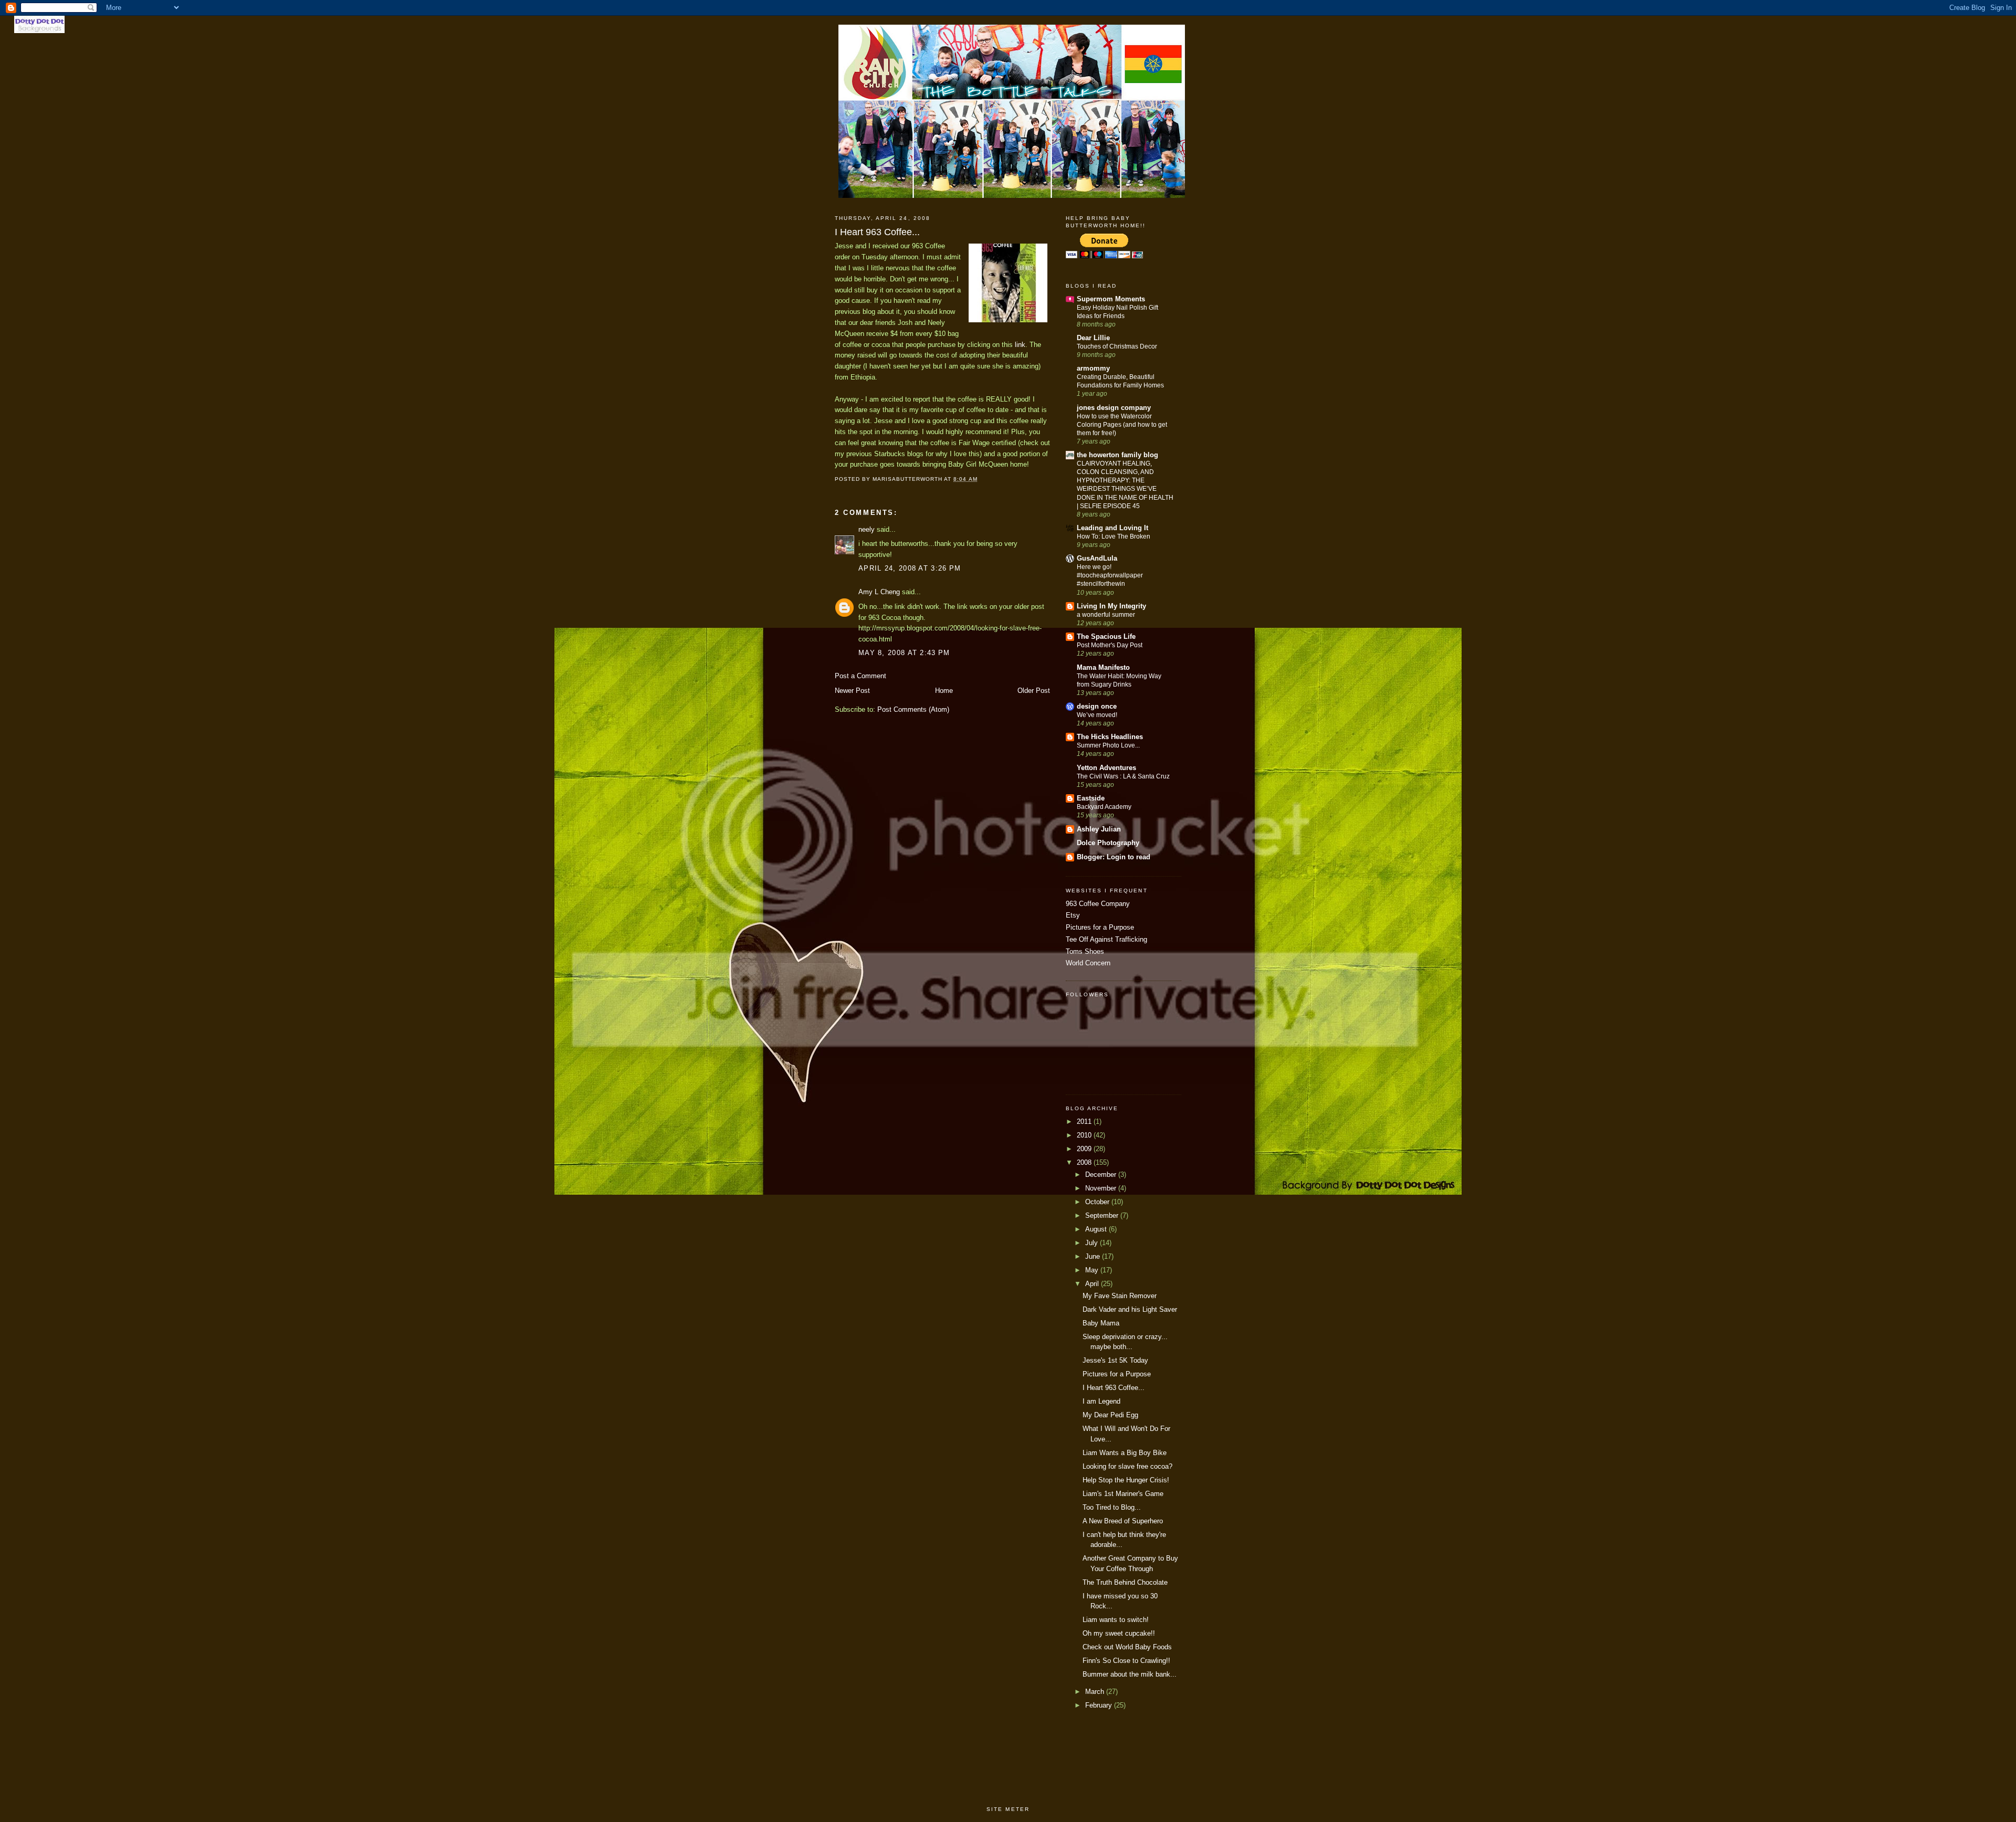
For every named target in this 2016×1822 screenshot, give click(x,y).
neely (867, 529)
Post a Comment (860, 676)
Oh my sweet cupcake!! (1119, 1633)
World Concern (1088, 963)
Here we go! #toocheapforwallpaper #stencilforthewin (1110, 575)
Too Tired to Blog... (1112, 1507)
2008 (1085, 1162)
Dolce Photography (1108, 843)
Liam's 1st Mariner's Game (1123, 1494)
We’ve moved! (1097, 715)
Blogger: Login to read (1114, 857)
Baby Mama (1101, 1323)
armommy (1093, 368)
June (1094, 1256)
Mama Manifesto (1103, 667)
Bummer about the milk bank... (1130, 1674)
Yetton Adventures (1106, 768)
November (1102, 1188)
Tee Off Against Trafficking (1106, 939)
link (1020, 345)
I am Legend (1101, 1401)
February (1100, 1705)
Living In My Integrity (1111, 606)
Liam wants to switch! (1116, 1620)
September (1103, 1215)
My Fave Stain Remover (1120, 1296)
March (1096, 1692)
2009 (1085, 1149)
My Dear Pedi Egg (1110, 1415)
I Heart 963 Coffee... (1114, 1388)
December (1102, 1175)
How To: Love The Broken (1114, 536)
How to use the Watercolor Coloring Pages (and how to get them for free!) (1122, 425)
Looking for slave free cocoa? (1127, 1466)
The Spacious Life (1106, 636)
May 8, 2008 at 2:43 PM (904, 653)
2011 (1085, 1121)
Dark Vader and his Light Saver (1130, 1309)
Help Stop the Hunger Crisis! (1126, 1480)
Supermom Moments (1111, 299)
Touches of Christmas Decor (1117, 346)
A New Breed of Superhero (1123, 1521)
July (1093, 1243)
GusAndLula (1097, 558)
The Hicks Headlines (1110, 737)
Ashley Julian (1099, 829)
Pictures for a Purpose (1100, 927)
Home (944, 691)
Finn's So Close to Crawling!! (1126, 1661)
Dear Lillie (1093, 338)
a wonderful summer (1106, 615)
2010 (1085, 1135)
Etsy (1073, 915)
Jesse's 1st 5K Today (1115, 1360)
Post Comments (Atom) (913, 709)
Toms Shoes (1085, 951)
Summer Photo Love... (1108, 745)
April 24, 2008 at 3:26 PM (910, 568)
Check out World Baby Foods (1127, 1647)
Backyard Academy (1104, 807)
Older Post (1034, 691)
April (1093, 1284)
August (1097, 1229)
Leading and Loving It (1112, 528)
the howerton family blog (1117, 455)
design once (1097, 706)
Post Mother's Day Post (1110, 645)
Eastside (1091, 798)
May (1093, 1270)
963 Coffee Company (1098, 904)
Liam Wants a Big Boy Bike (1125, 1453)
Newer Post (852, 691)
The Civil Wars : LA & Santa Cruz (1123, 776)
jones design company (1114, 408)
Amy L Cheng (879, 592)
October (1098, 1202)
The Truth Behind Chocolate (1125, 1582)
